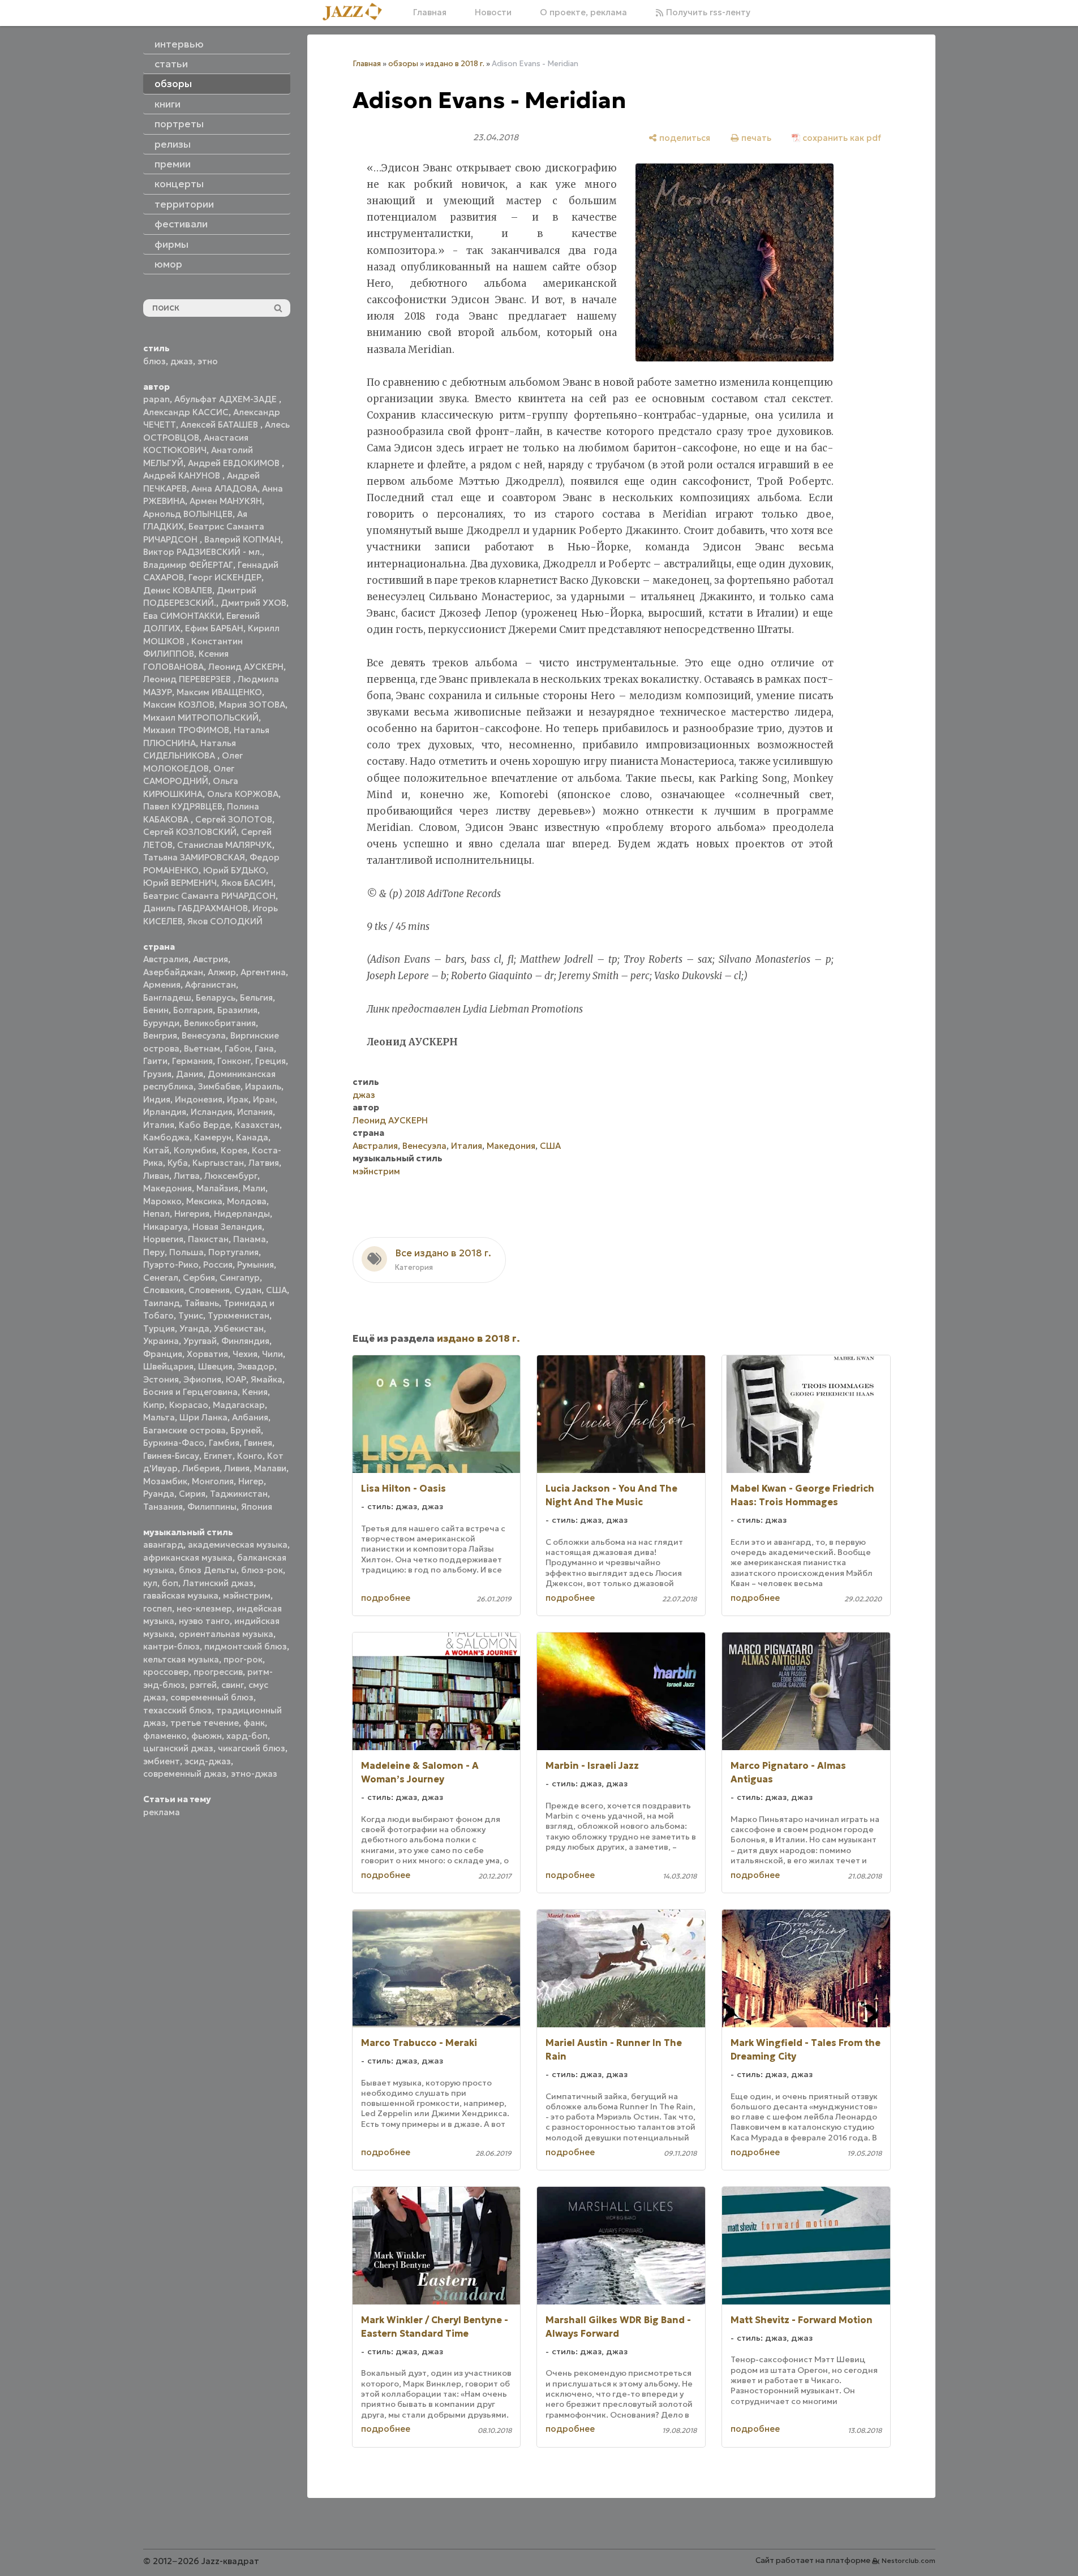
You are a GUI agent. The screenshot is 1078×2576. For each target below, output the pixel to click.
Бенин (156, 1010)
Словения (209, 1290)
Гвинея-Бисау (171, 1456)
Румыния (255, 1265)
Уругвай (200, 1341)
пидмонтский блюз (246, 1646)
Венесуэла (204, 1035)
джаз (182, 361)
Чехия (245, 1354)
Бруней (246, 1430)
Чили (272, 1354)
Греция (270, 1061)
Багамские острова (184, 1430)
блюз (154, 361)
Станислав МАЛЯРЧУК (225, 845)
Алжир (222, 972)
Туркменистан (239, 1315)
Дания (190, 1074)
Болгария (193, 1010)
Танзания (163, 1507)
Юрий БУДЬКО (235, 870)
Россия (218, 1265)
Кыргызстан (218, 1163)
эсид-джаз (208, 1761)
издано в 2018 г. (455, 64)
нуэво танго (204, 1621)
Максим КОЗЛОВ (179, 705)
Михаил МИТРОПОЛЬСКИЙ (201, 718)
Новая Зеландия (227, 1227)
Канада (252, 1137)
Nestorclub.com (909, 2560)
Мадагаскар (239, 1405)
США (276, 1290)
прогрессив (218, 1672)
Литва (187, 1176)
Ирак (238, 1099)
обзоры (403, 64)
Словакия (164, 1290)
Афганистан (211, 985)
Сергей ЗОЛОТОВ (234, 819)
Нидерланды (242, 1214)
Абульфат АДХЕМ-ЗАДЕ (227, 399)
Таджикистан (239, 1494)
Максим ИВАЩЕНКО (219, 692)
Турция (159, 1328)
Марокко (162, 1201)
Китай (156, 1150)
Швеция (215, 1366)
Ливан (156, 1176)
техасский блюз (177, 1710)
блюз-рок (262, 1570)
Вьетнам (202, 1048)
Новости (493, 12)
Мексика (204, 1201)
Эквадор (256, 1366)
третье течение (205, 1723)
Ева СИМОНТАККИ (182, 616)
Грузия (157, 1074)
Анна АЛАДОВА (224, 488)
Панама (250, 1239)
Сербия (199, 1278)
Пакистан (208, 1239)
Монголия (213, 1481)
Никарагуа (166, 1227)
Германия (192, 1061)
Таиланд (162, 1303)
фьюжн (207, 1736)
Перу (154, 1252)
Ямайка (267, 1379)
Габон (237, 1048)
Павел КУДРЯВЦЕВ (183, 806)
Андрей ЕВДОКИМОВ (235, 463)
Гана (264, 1048)
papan (156, 399)
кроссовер (166, 1672)
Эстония (161, 1379)
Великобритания (220, 1023)
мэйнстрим (247, 1595)
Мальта (159, 1417)
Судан (248, 1290)
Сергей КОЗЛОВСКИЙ (190, 832)
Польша (186, 1252)
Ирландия (165, 1112)
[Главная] (357, 12)
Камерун (213, 1137)
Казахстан (257, 1125)
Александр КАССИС (186, 412)
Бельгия (256, 998)
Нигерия (192, 1214)
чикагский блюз (252, 1748)
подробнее (386, 1598)
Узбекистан (239, 1328)
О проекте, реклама (583, 12)
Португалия (233, 1252)
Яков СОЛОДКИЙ (225, 921)
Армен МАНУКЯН (226, 501)
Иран (264, 1099)
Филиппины (212, 1507)
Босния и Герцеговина (190, 1392)
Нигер (251, 1481)
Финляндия (245, 1341)
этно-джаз (254, 1774)
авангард (163, 1545)
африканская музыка (188, 1558)
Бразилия (237, 1010)
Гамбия (224, 1443)
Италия (159, 1125)
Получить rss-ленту (707, 12)
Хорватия (207, 1354)
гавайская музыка (181, 1595)
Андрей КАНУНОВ (183, 475)
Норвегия (163, 1239)
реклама (162, 1812)
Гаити (155, 1061)
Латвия (264, 1163)
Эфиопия (202, 1379)
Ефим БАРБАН (214, 628)
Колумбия (195, 1150)
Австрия (211, 959)
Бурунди (161, 1023)
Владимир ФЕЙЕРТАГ (188, 565)
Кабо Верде (205, 1125)
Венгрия (160, 1035)
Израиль (263, 1086)
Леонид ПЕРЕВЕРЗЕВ (188, 679)
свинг (233, 1685)
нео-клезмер (204, 1608)
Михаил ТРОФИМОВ (186, 730)
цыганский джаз (178, 1748)
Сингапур (240, 1278)
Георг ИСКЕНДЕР (225, 577)
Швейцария (168, 1366)
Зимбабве (219, 1086)
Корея (234, 1150)
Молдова (247, 1201)
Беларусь (216, 998)
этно (208, 361)
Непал (156, 1214)
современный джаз (185, 1774)
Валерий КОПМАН (242, 539)
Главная (430, 12)
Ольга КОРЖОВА (243, 794)
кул (150, 1583)
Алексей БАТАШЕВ (220, 425)
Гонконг (234, 1061)
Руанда (159, 1494)
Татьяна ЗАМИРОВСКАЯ (194, 857)
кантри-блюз (171, 1646)
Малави (270, 1468)
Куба (178, 1163)
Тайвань (202, 1303)
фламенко (165, 1736)
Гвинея (258, 1443)
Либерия (201, 1468)
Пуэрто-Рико (171, 1265)
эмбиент (162, 1761)
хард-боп (247, 1736)
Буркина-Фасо (174, 1443)
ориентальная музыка (226, 1634)
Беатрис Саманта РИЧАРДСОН (209, 896)
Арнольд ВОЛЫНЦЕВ (188, 514)
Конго (250, 1456)
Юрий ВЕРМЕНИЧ (180, 883)
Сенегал (161, 1278)
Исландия (212, 1112)
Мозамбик (165, 1481)
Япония (257, 1507)
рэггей (203, 1685)
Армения (162, 985)
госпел (158, 1608)
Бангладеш (167, 998)
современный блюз (212, 1697)
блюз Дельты (208, 1570)
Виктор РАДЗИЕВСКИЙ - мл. (203, 552)
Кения (255, 1392)
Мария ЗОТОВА (252, 705)
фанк (254, 1723)
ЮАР (236, 1379)
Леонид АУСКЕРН (246, 667)
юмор (168, 264)
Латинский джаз (218, 1583)
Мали (254, 1188)
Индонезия (199, 1099)
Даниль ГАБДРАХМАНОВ (196, 908)
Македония (168, 1188)
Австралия (166, 959)
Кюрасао (189, 1405)
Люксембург (231, 1176)
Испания (255, 1112)
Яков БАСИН (247, 883)
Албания (250, 1417)
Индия (157, 1099)
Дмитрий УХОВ (254, 603)
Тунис (191, 1315)
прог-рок (243, 1659)
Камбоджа (166, 1137)
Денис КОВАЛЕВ (178, 590)
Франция (163, 1354)
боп (170, 1583)
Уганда (194, 1328)
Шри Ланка (203, 1417)
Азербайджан (173, 972)
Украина (161, 1341)
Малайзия (217, 1188)
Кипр (154, 1405)
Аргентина (263, 972)
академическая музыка (238, 1545)
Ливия (237, 1468)
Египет (218, 1456)
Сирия (192, 1494)
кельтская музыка (181, 1659)
